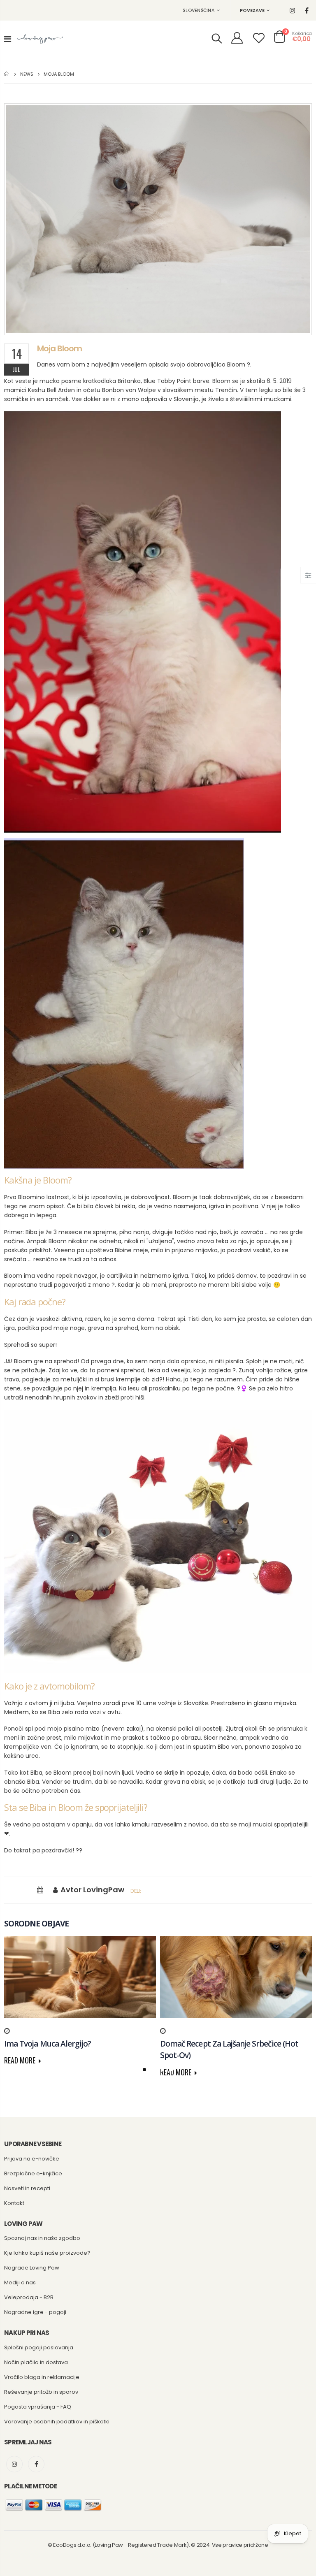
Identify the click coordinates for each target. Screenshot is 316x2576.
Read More (21, 2060)
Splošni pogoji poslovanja (39, 2347)
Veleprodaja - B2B (29, 2297)
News (27, 74)
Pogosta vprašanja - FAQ (38, 2407)
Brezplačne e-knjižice (33, 2173)
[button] (144, 2070)
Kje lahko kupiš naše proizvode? (47, 2253)
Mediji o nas (20, 2282)
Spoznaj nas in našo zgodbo (42, 2238)
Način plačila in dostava (36, 2362)
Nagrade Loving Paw (32, 2268)
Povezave (252, 10)
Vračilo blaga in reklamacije (42, 2377)
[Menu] (8, 39)
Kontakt (14, 2203)
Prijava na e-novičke (32, 2159)
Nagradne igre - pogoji (35, 2312)
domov (7, 74)
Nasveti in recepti (27, 2188)
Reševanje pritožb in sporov (41, 2392)
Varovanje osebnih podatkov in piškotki (57, 2422)
